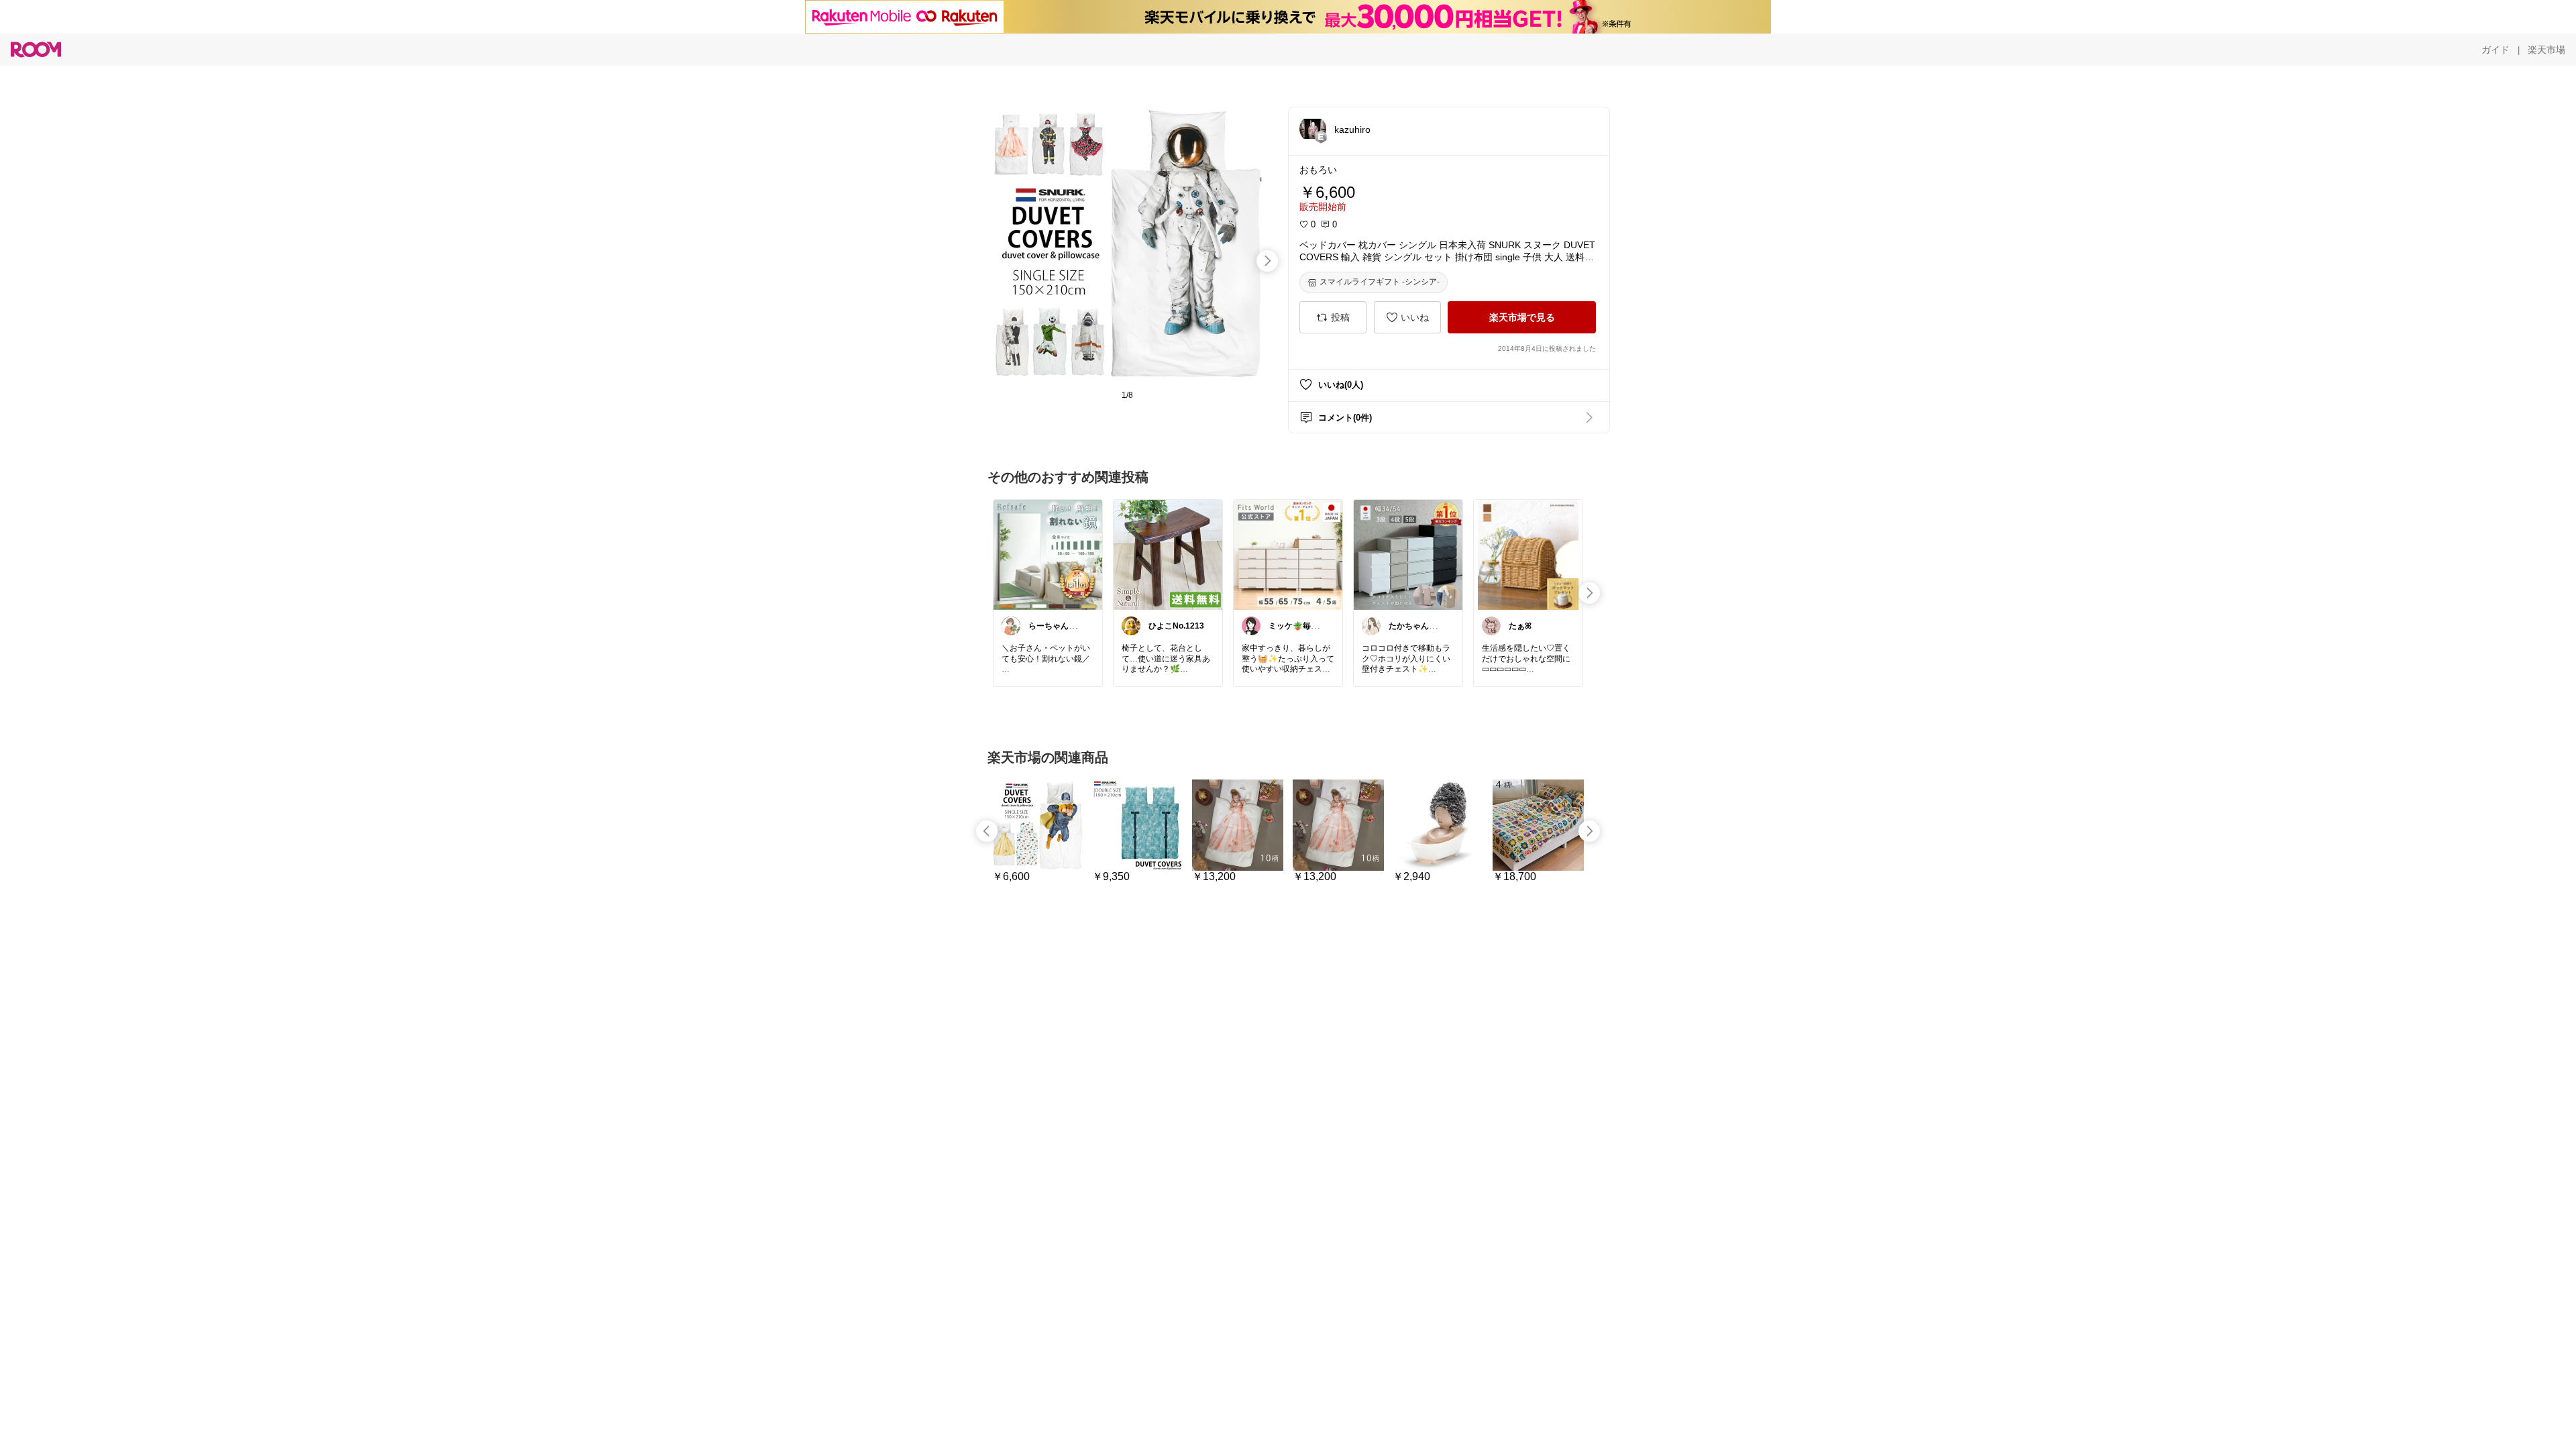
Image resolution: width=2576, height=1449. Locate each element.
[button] (1313, 129)
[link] (1048, 554)
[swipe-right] (1267, 261)
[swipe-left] (987, 831)
